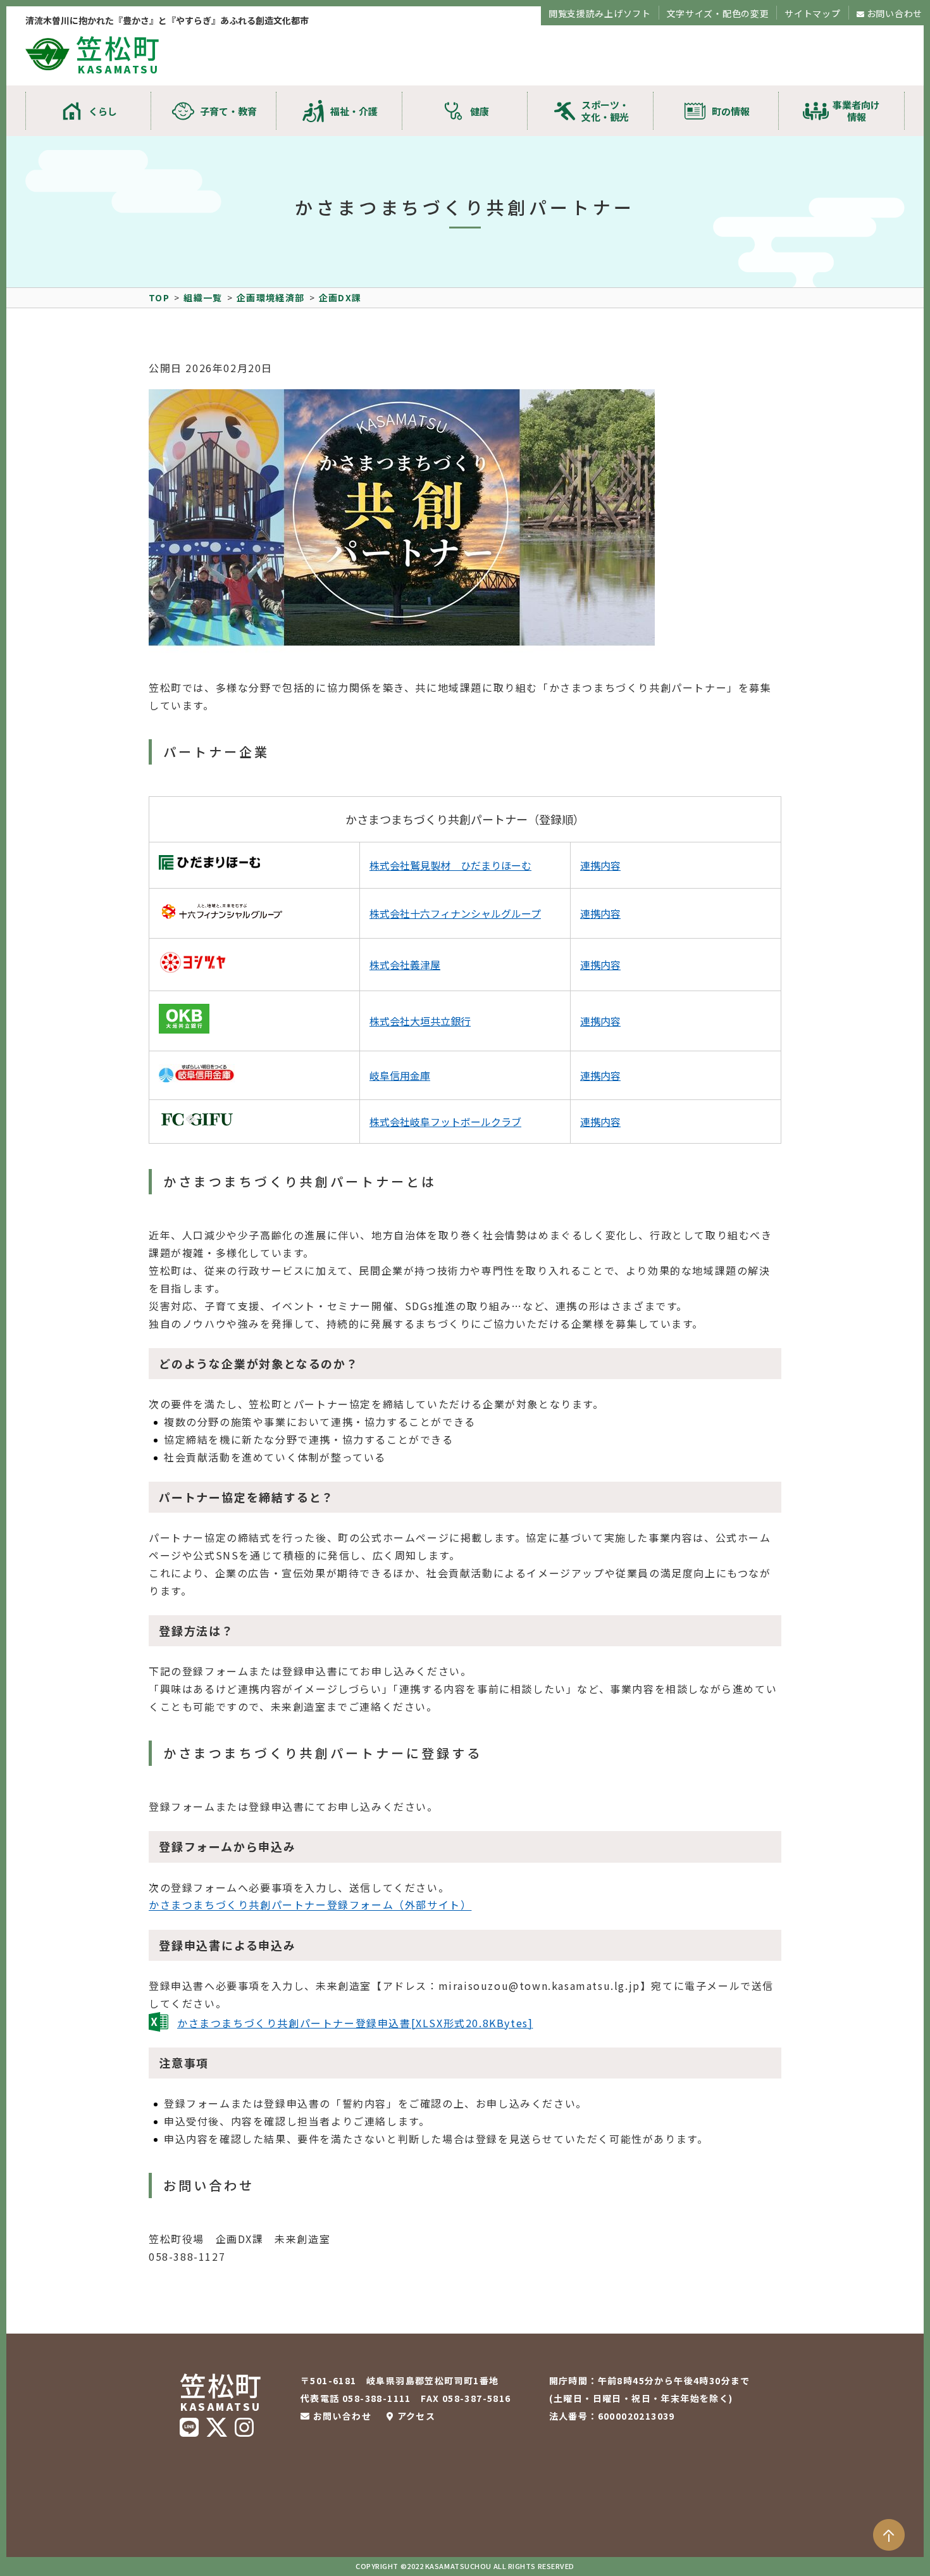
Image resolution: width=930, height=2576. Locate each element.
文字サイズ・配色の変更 (718, 13)
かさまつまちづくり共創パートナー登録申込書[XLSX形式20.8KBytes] (355, 2023)
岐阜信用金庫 (400, 1075)
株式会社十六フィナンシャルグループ (455, 913)
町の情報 (731, 111)
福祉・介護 (354, 111)
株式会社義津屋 (405, 965)
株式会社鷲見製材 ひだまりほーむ (450, 865)
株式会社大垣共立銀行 (420, 1021)
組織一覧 (203, 297)
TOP (159, 297)
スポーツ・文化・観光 (605, 111)
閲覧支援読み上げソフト (600, 13)
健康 (480, 111)
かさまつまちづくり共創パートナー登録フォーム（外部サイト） (310, 1905)
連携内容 (600, 865)
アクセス (416, 2416)
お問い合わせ (895, 13)
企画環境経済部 (271, 297)
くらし (103, 111)
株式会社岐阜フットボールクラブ (445, 1122)
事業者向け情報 (856, 111)
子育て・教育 (228, 111)
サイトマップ (812, 13)
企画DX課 (340, 297)
